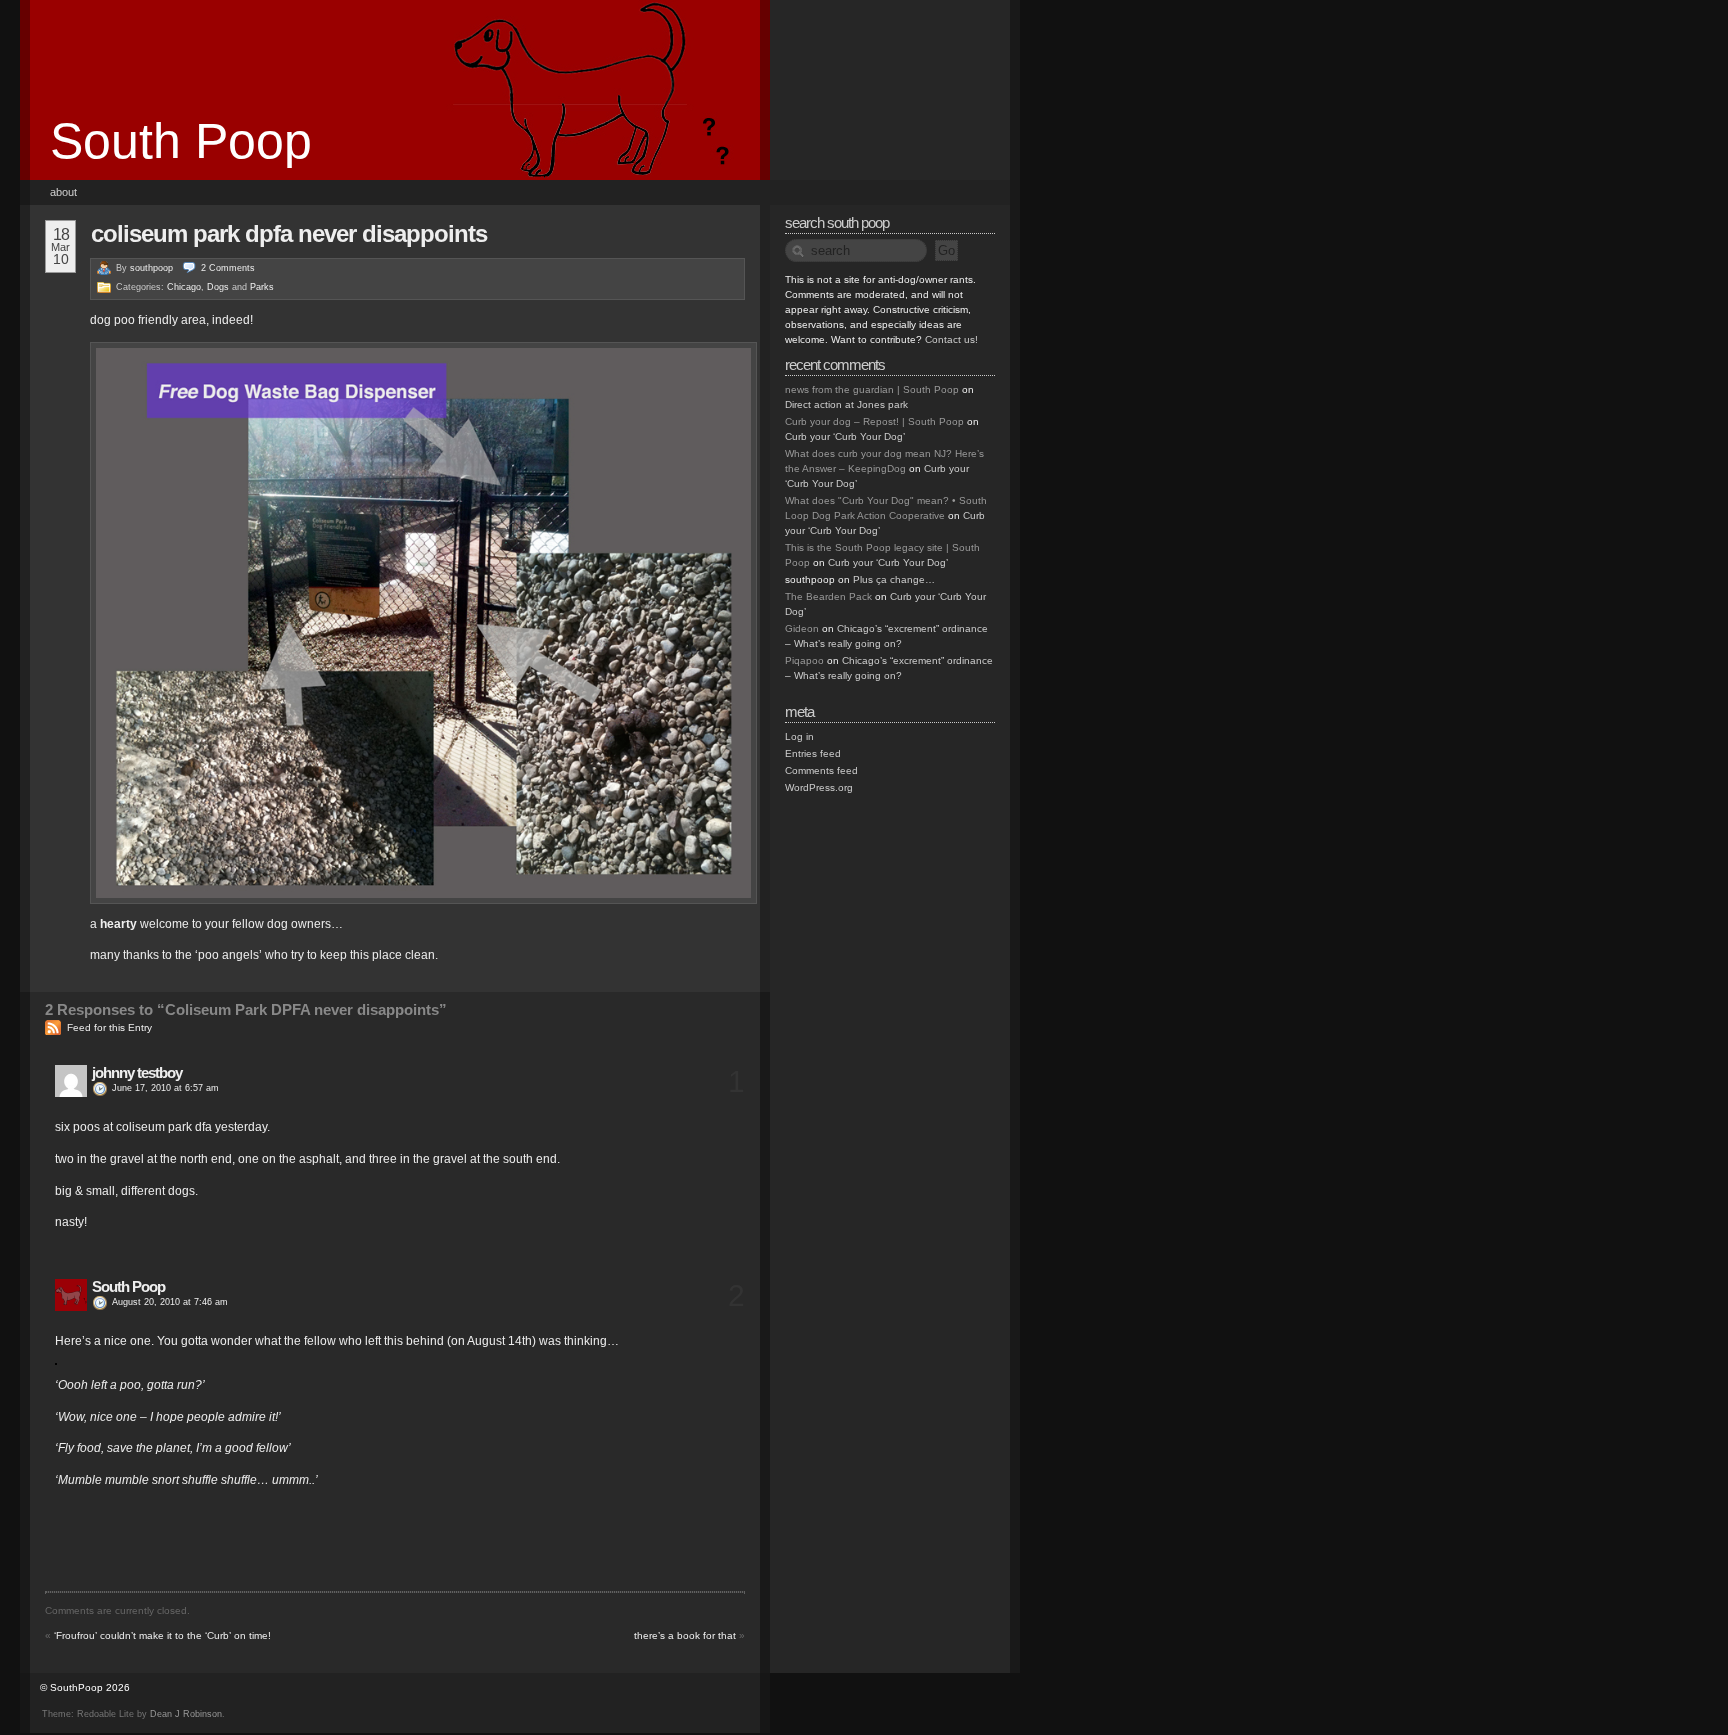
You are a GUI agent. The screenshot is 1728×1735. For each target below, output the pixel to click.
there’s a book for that (685, 1635)
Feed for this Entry (109, 1027)
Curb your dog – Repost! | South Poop (874, 421)
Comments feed (821, 770)
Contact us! (951, 339)
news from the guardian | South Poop (872, 389)
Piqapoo (804, 660)
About (63, 192)
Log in (799, 736)
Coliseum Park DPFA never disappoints (289, 233)
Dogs (218, 287)
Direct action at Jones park (846, 404)
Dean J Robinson (186, 1714)
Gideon (802, 628)
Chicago (184, 287)
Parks (262, 287)
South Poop (181, 141)
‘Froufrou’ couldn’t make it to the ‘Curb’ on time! (162, 1635)
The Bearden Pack (828, 596)
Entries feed (813, 753)
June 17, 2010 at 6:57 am (165, 1088)
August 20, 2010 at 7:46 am (170, 1302)
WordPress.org (819, 787)
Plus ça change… (894, 579)
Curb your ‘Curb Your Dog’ (845, 436)
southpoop (151, 268)
